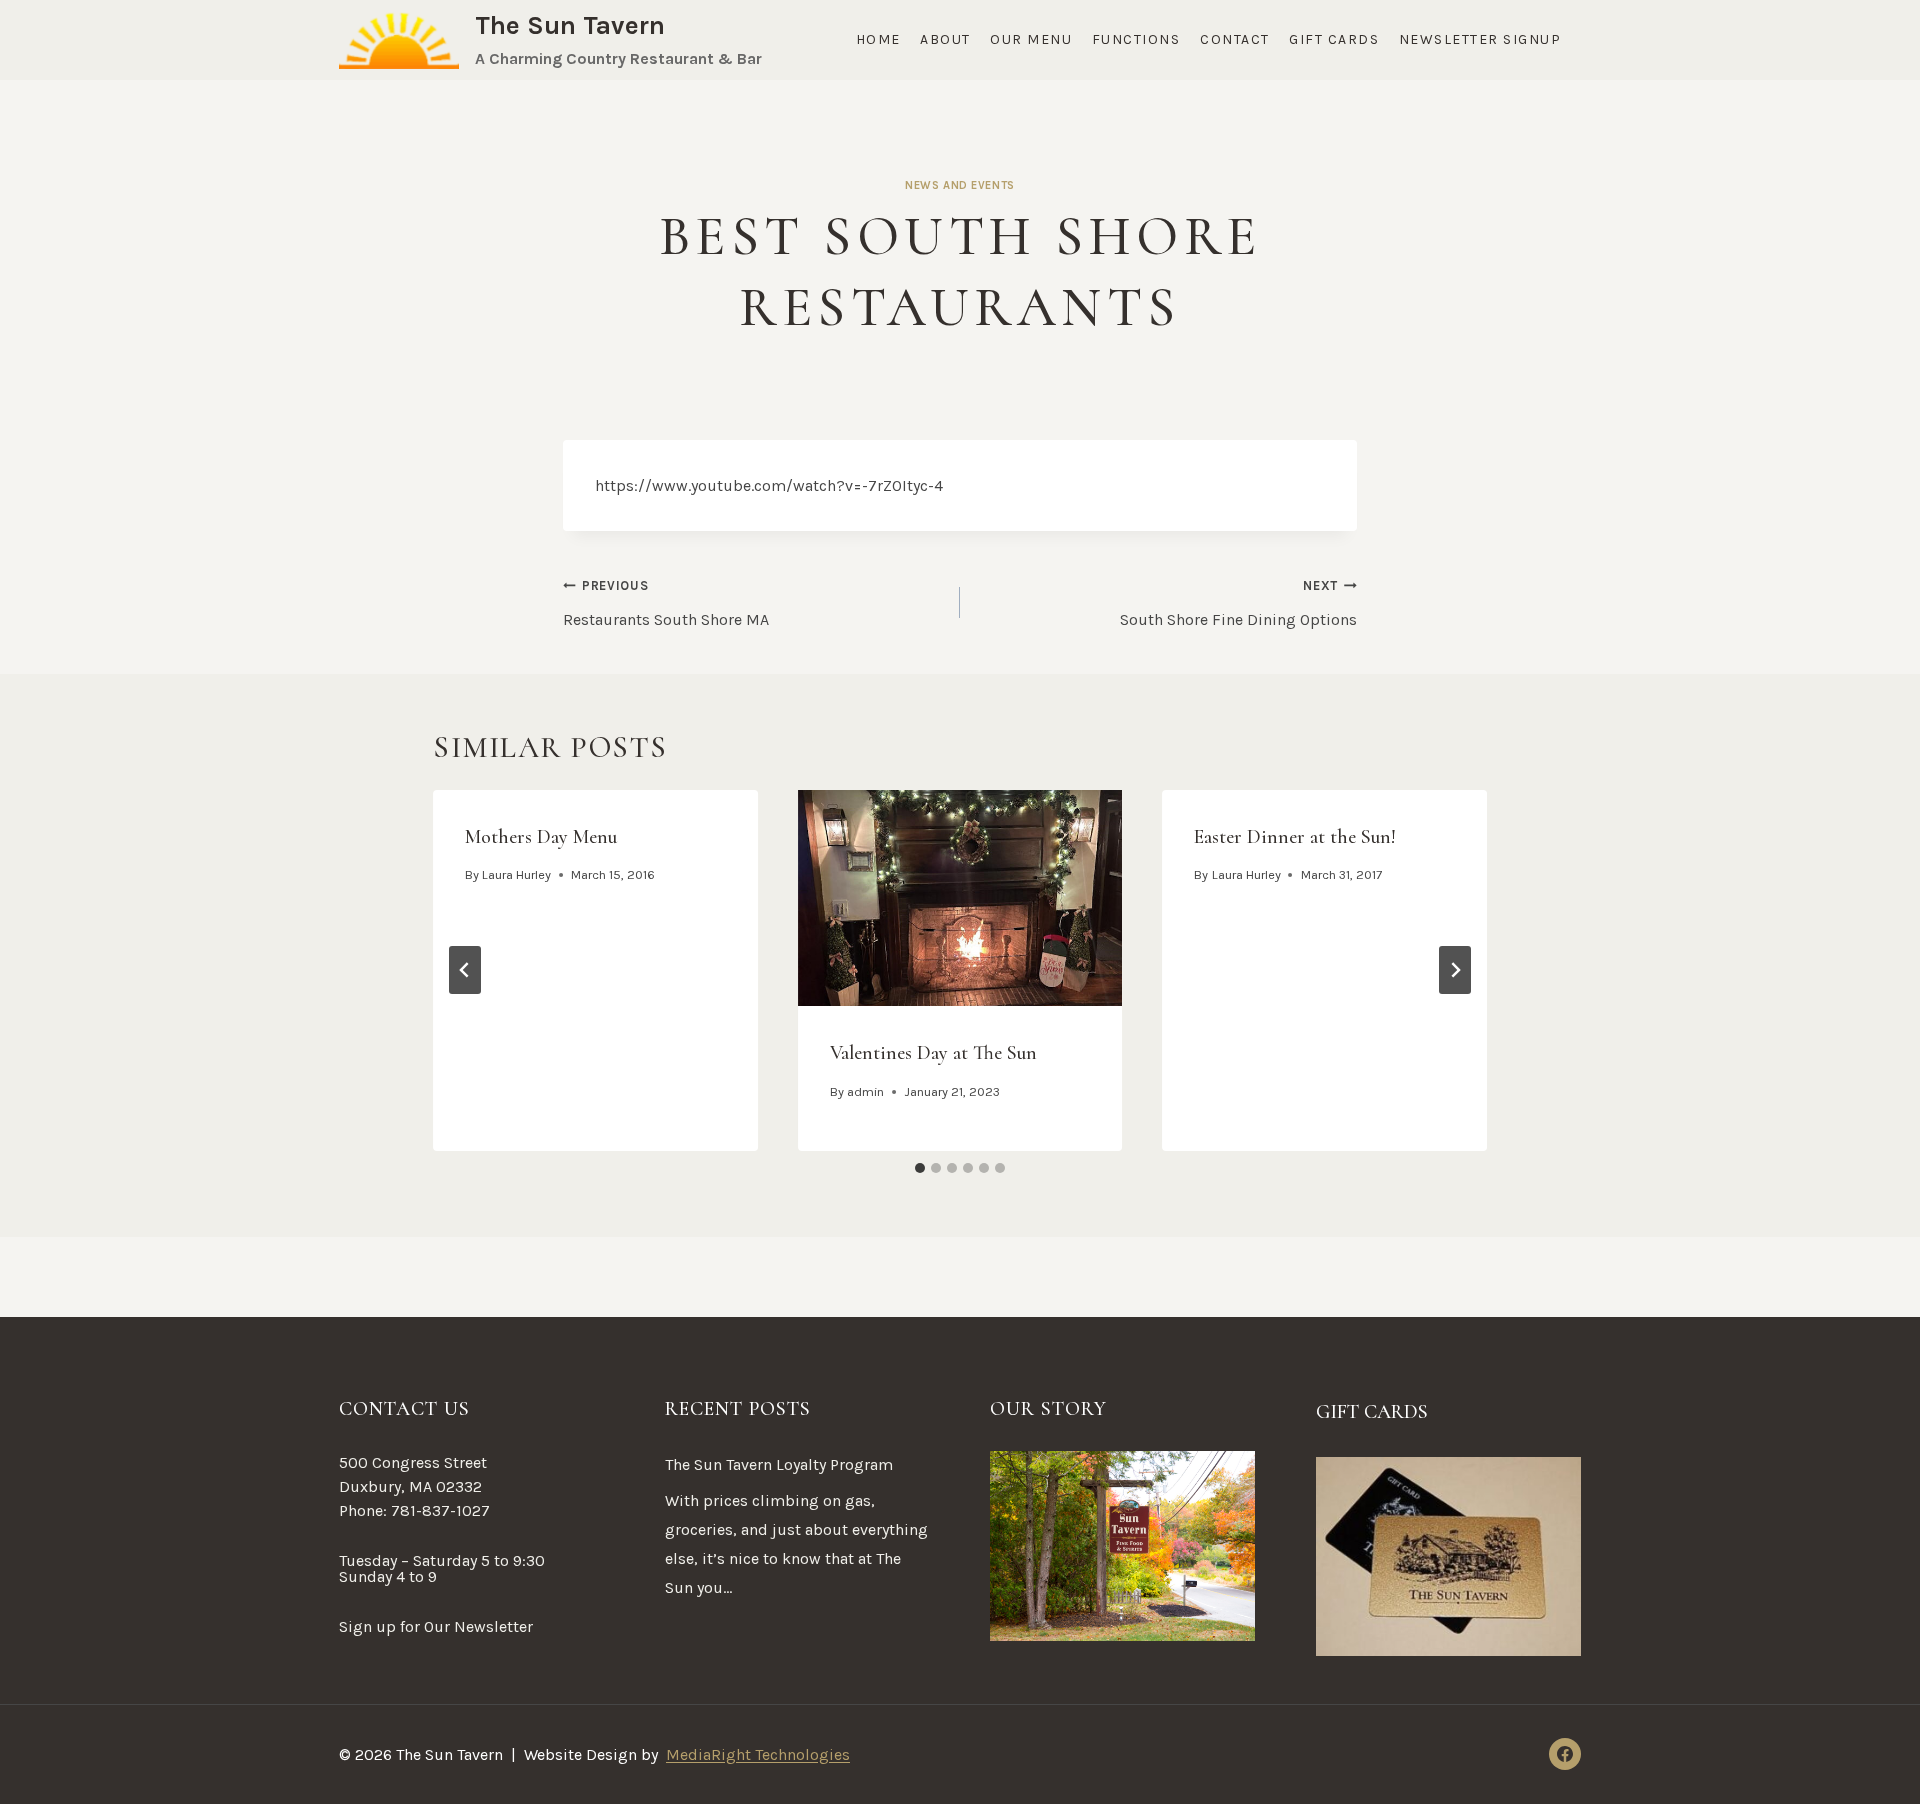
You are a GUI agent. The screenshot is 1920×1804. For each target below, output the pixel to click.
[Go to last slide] (465, 970)
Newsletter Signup (1480, 39)
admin (865, 1091)
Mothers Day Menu (541, 837)
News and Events (959, 185)
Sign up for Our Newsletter (436, 1626)
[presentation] (960, 898)
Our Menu (1031, 39)
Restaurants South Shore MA (666, 603)
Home (878, 39)
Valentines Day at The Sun (933, 1053)
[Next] (1455, 970)
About (945, 39)
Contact (1235, 39)
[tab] (920, 1168)
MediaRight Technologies (758, 1754)
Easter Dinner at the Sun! (1295, 837)
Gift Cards (1334, 39)
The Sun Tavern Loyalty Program (779, 1464)
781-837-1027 (440, 1510)
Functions (1136, 39)
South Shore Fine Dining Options (1238, 603)
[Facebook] (1565, 1754)
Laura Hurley (516, 874)
